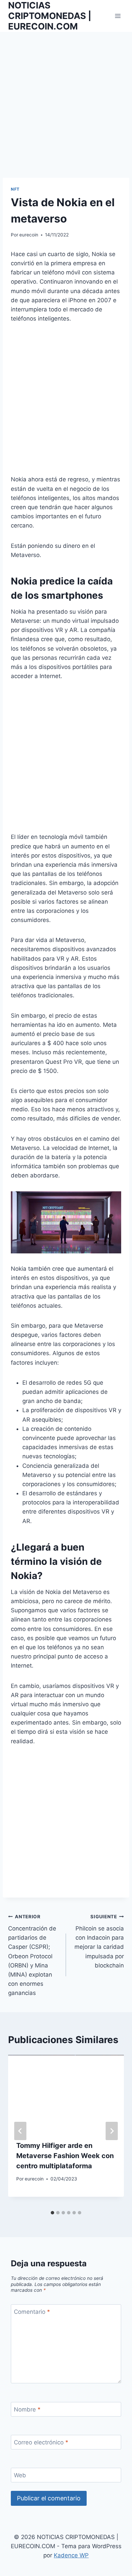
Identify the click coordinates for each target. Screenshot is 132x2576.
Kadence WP (71, 2555)
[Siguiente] (112, 2131)
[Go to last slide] (20, 2131)
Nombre (27, 2409)
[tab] (52, 2213)
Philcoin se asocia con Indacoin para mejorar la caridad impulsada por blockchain (99, 1941)
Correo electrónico (41, 2442)
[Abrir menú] (118, 16)
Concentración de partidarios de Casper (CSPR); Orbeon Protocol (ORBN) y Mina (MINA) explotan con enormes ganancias (32, 1955)
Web (20, 2475)
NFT (15, 189)
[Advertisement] (66, 109)
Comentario (32, 2312)
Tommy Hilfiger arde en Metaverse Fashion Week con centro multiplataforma (65, 2156)
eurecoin (29, 235)
